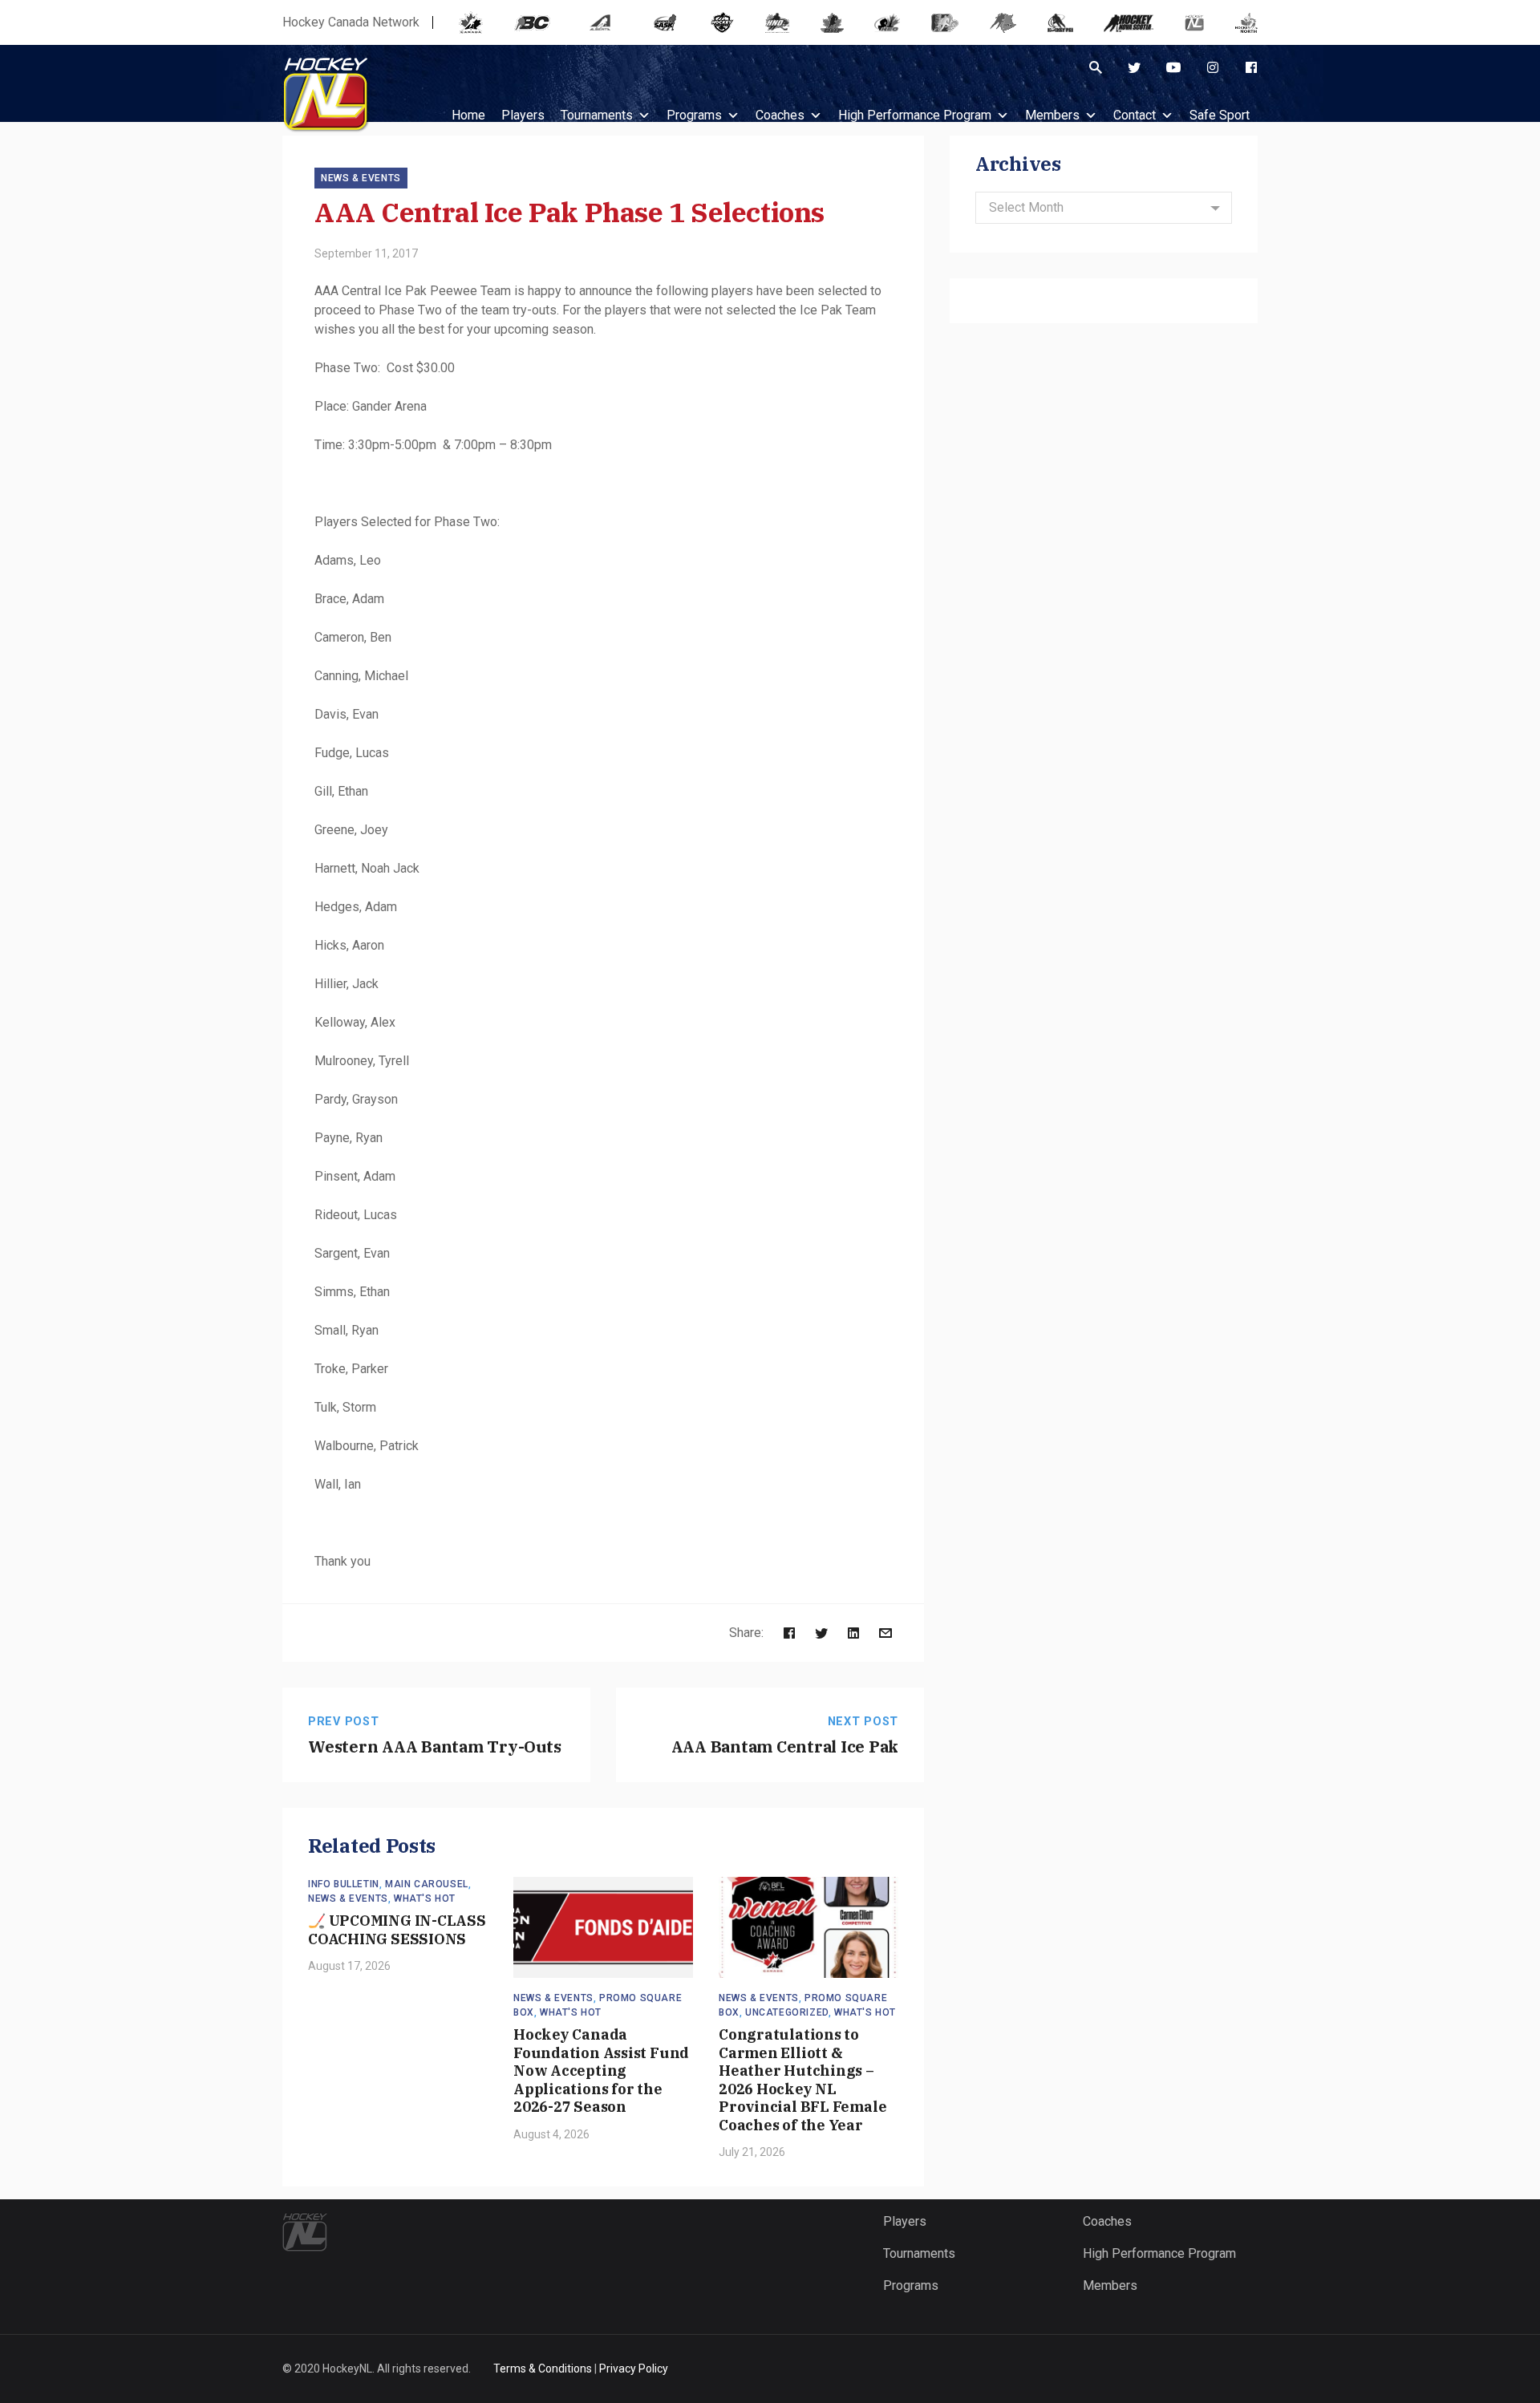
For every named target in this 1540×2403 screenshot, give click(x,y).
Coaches (780, 115)
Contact (1135, 115)
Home (468, 115)
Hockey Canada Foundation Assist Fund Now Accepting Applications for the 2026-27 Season (601, 2071)
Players (905, 2221)
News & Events (361, 178)
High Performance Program (915, 115)
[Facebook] (1251, 67)
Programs (694, 115)
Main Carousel (427, 1884)
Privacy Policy (634, 2369)
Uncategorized (787, 2012)
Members (1052, 115)
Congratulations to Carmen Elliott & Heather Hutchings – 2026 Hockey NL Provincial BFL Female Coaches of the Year (802, 2080)
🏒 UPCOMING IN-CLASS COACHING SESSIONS (397, 1930)
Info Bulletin (344, 1884)
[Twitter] (1134, 67)
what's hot (425, 1898)
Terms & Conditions (543, 2369)
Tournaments (597, 115)
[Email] (885, 1633)
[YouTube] (1173, 67)
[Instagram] (1213, 67)
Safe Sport (1220, 115)
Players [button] (523, 115)
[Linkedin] (853, 1633)
